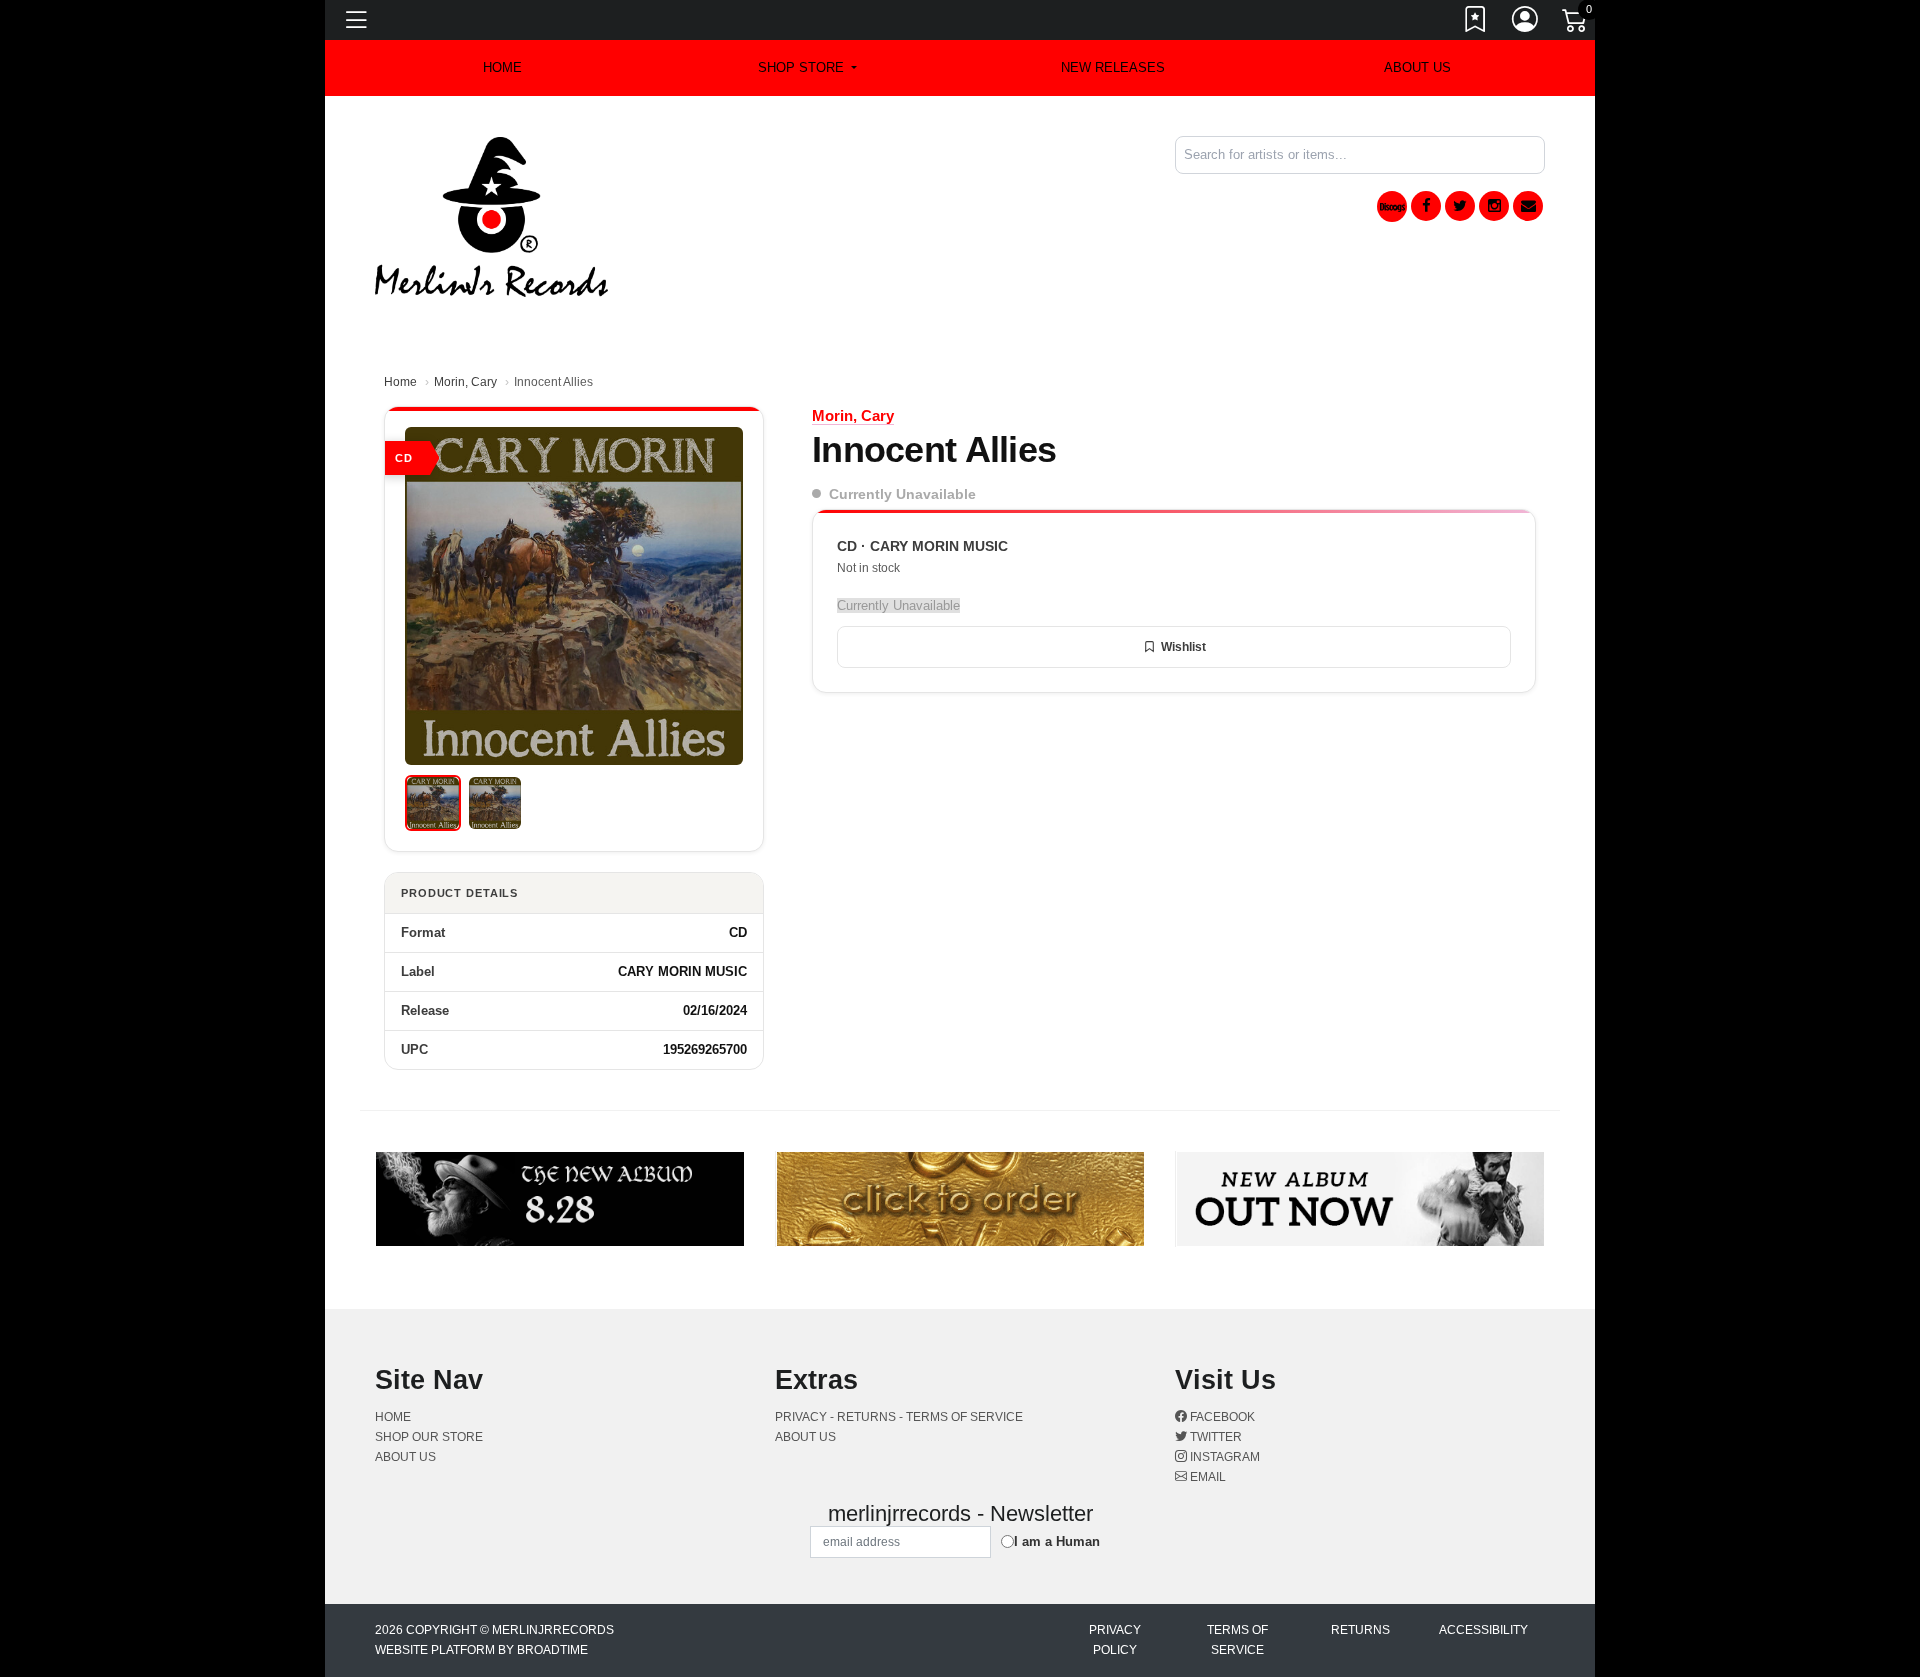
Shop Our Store (429, 1437)
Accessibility (1483, 1630)
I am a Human (1057, 1541)
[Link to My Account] (1526, 23)
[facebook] (1426, 206)
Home (400, 382)
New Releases (1113, 67)
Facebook (1221, 1417)
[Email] (1528, 206)
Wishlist (1183, 647)
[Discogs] (1392, 206)
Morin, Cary (465, 382)
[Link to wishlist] (1476, 23)
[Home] (491, 215)
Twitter (1214, 1437)
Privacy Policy (1115, 1640)
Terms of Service (1237, 1640)
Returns (1360, 1630)
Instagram (1223, 1457)
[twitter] (1460, 206)
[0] (1576, 24)
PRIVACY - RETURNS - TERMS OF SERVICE (899, 1417)
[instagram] (1494, 206)
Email (1206, 1477)
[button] (807, 68)
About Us (1417, 67)
